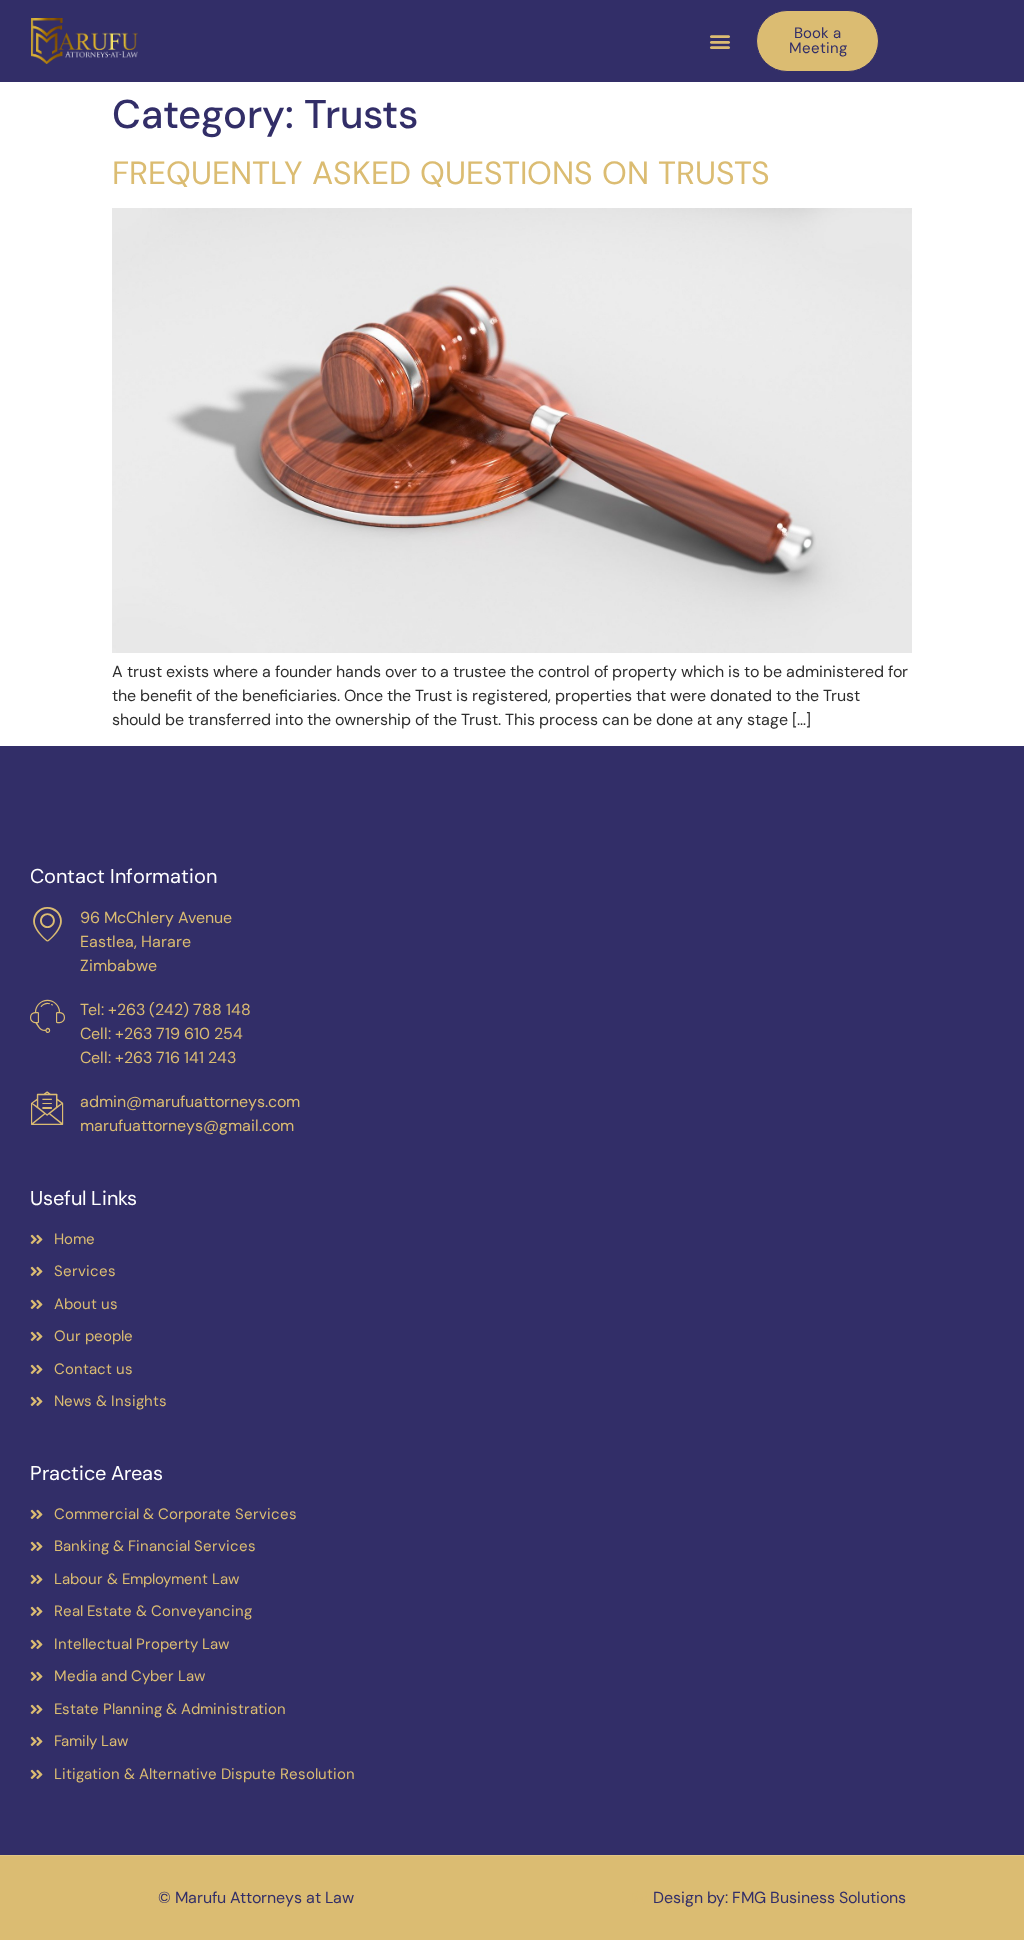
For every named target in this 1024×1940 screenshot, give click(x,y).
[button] (719, 41)
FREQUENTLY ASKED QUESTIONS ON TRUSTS (441, 173)
